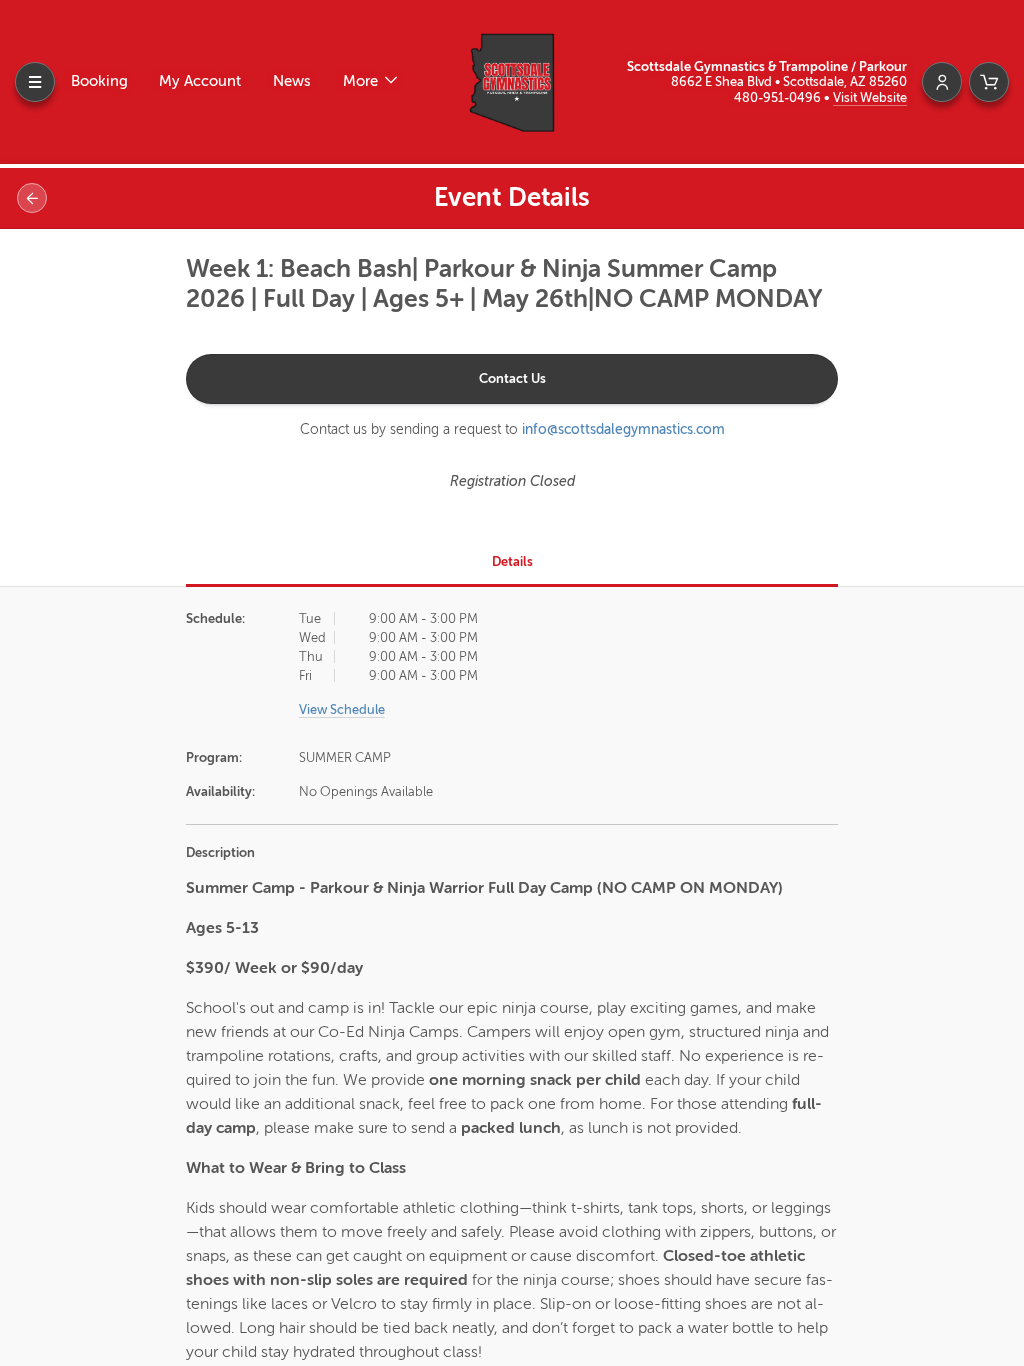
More (362, 81)
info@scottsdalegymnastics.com (623, 429)
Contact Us (512, 378)
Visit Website (870, 97)
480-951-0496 (779, 97)
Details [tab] (512, 561)
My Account (200, 81)
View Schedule (342, 709)
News (292, 81)
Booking (99, 81)
